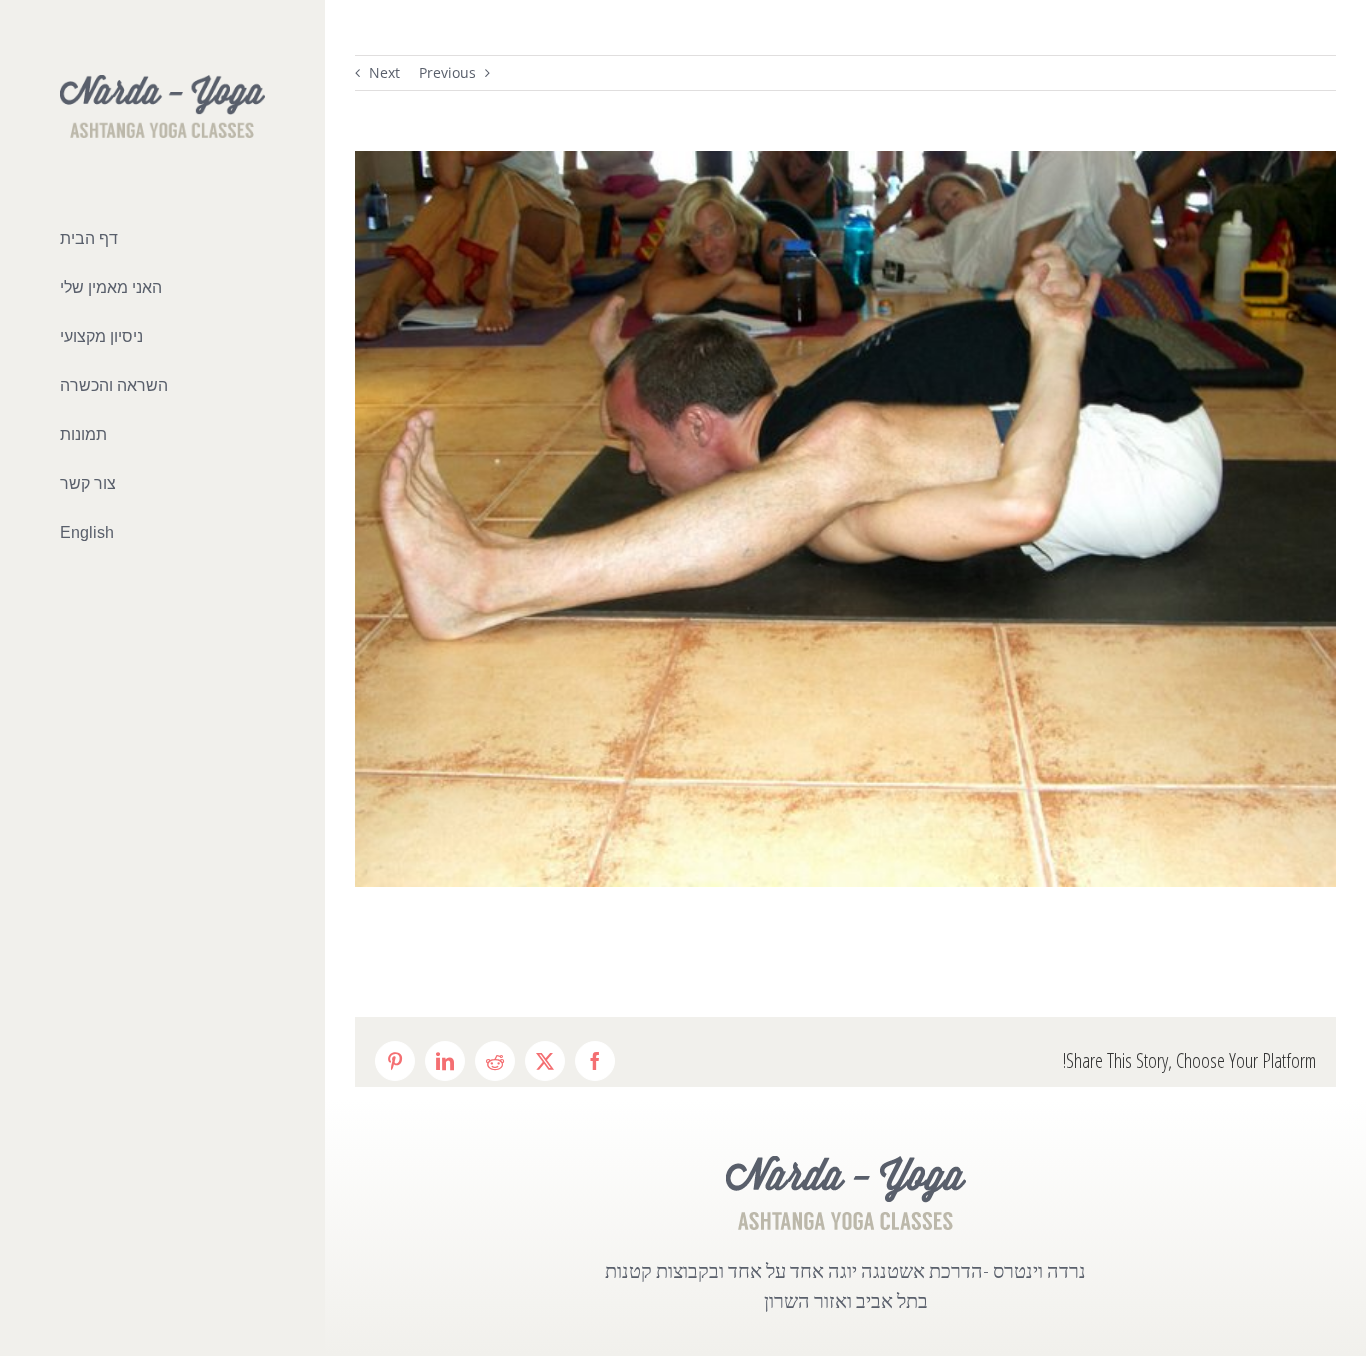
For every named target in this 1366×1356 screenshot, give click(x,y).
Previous (447, 72)
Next (384, 72)
